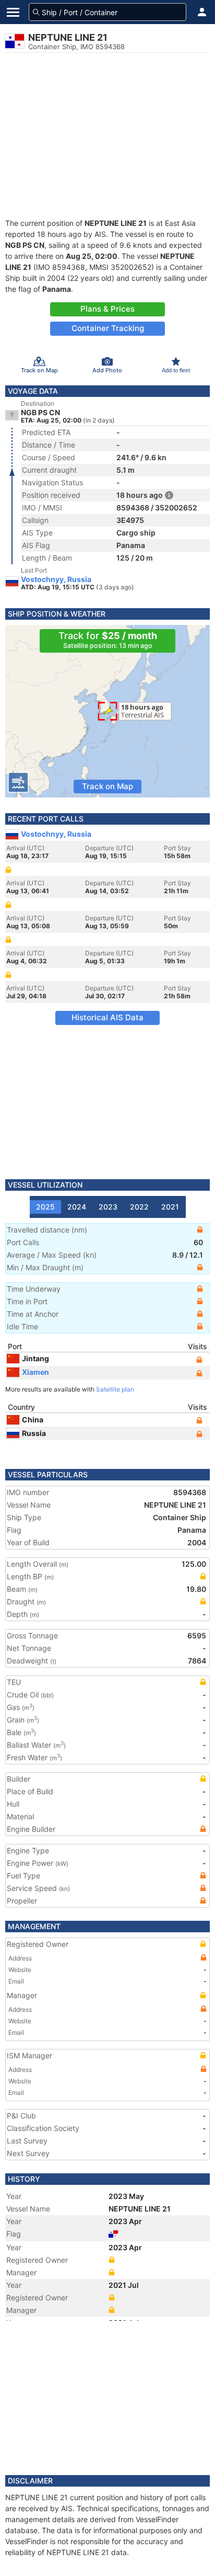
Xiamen (35, 1372)
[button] (202, 12)
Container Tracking (108, 328)
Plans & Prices (107, 309)
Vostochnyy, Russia (56, 579)
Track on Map (107, 786)
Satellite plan (115, 1389)
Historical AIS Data (107, 1017)
